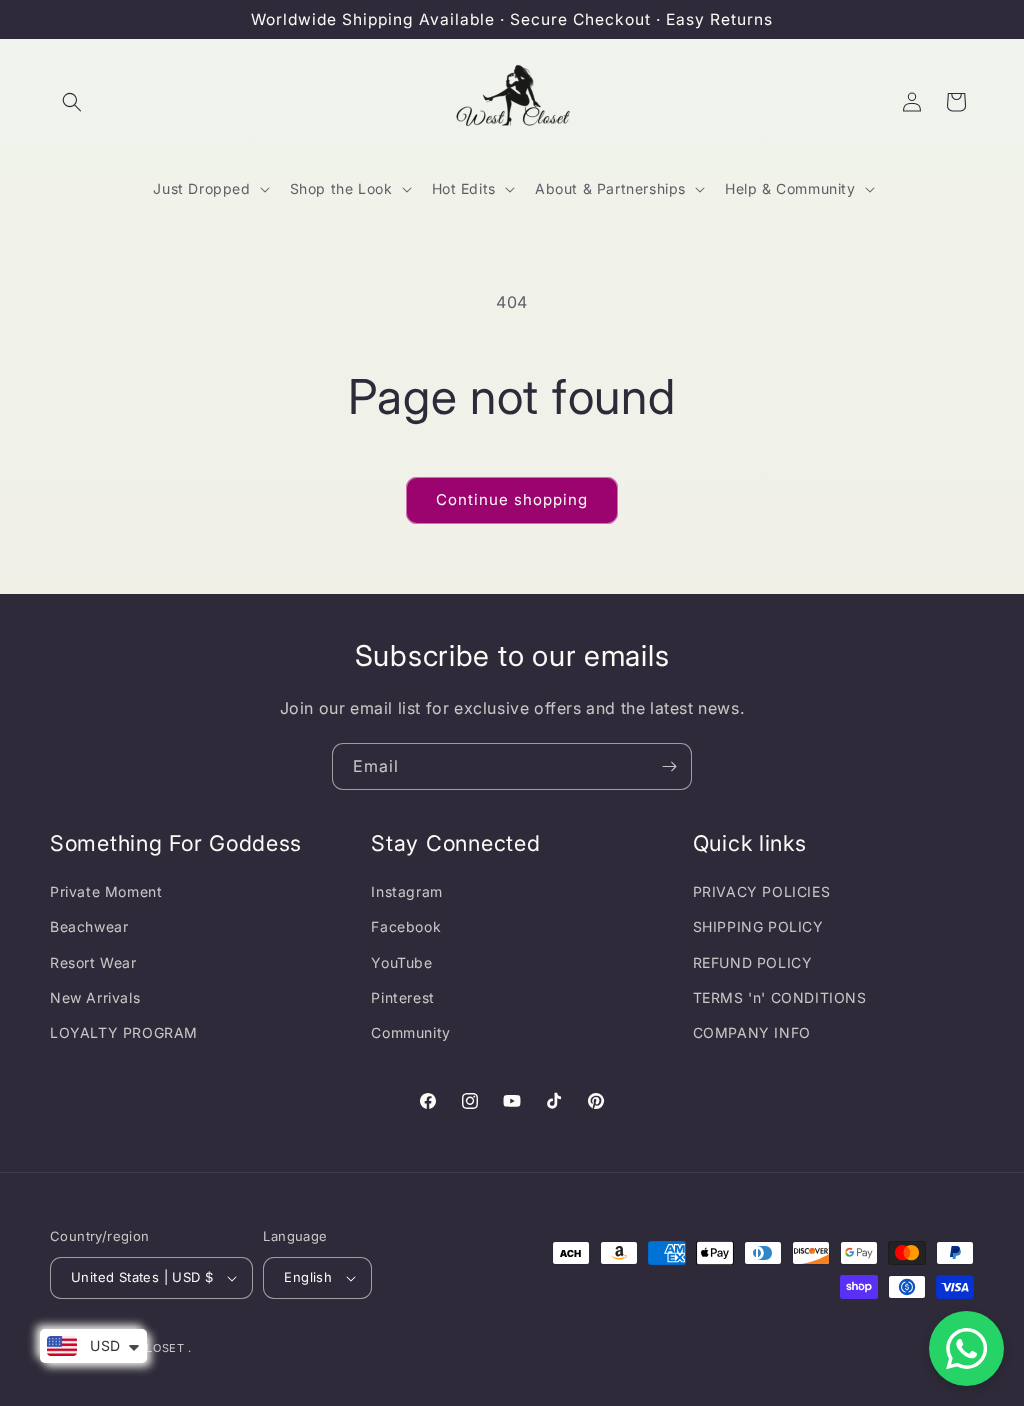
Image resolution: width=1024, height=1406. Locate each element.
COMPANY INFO (752, 1032)
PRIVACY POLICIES (762, 891)
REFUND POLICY (753, 962)
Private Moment (106, 891)
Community (410, 1032)
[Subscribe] (669, 766)
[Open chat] (966, 1348)
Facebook (406, 926)
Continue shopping (512, 499)
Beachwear (89, 926)
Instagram (406, 891)
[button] (72, 102)
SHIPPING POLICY (758, 926)
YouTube (401, 962)
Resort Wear (93, 962)
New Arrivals (95, 997)
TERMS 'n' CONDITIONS (780, 997)
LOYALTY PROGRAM (124, 1032)
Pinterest (402, 997)
